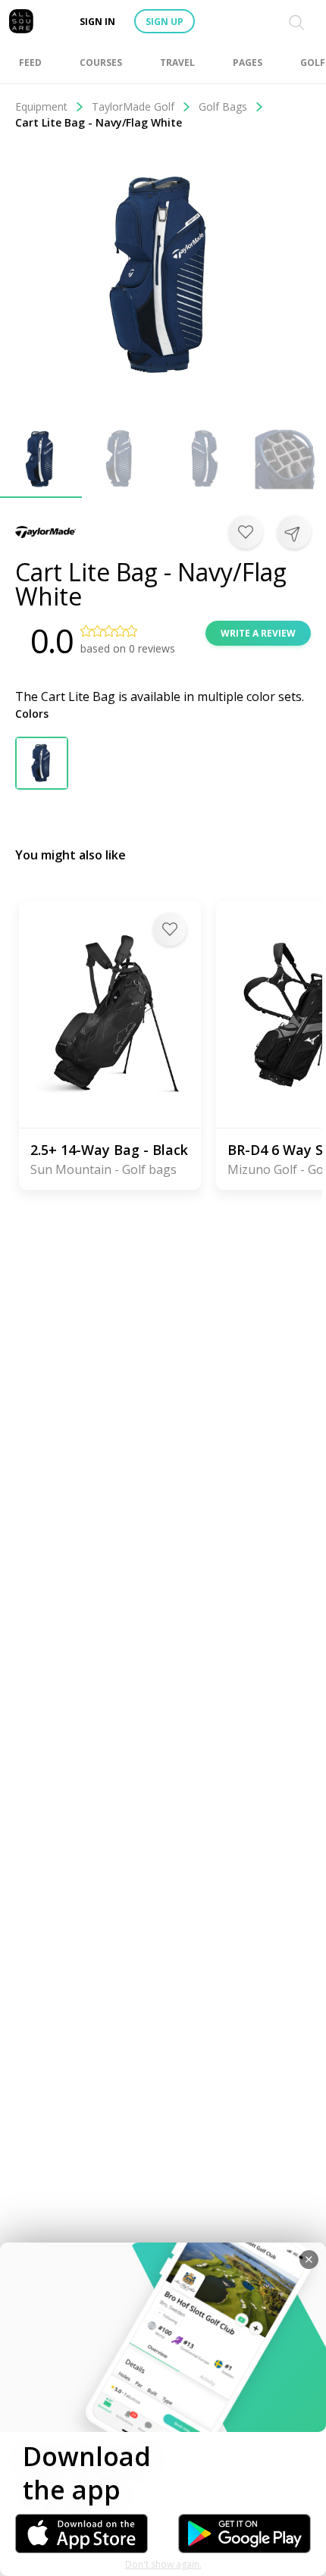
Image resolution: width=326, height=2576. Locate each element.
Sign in (97, 22)
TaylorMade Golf (133, 106)
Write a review (258, 633)
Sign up (165, 22)
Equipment (41, 106)
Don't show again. (163, 2564)
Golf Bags (223, 106)
